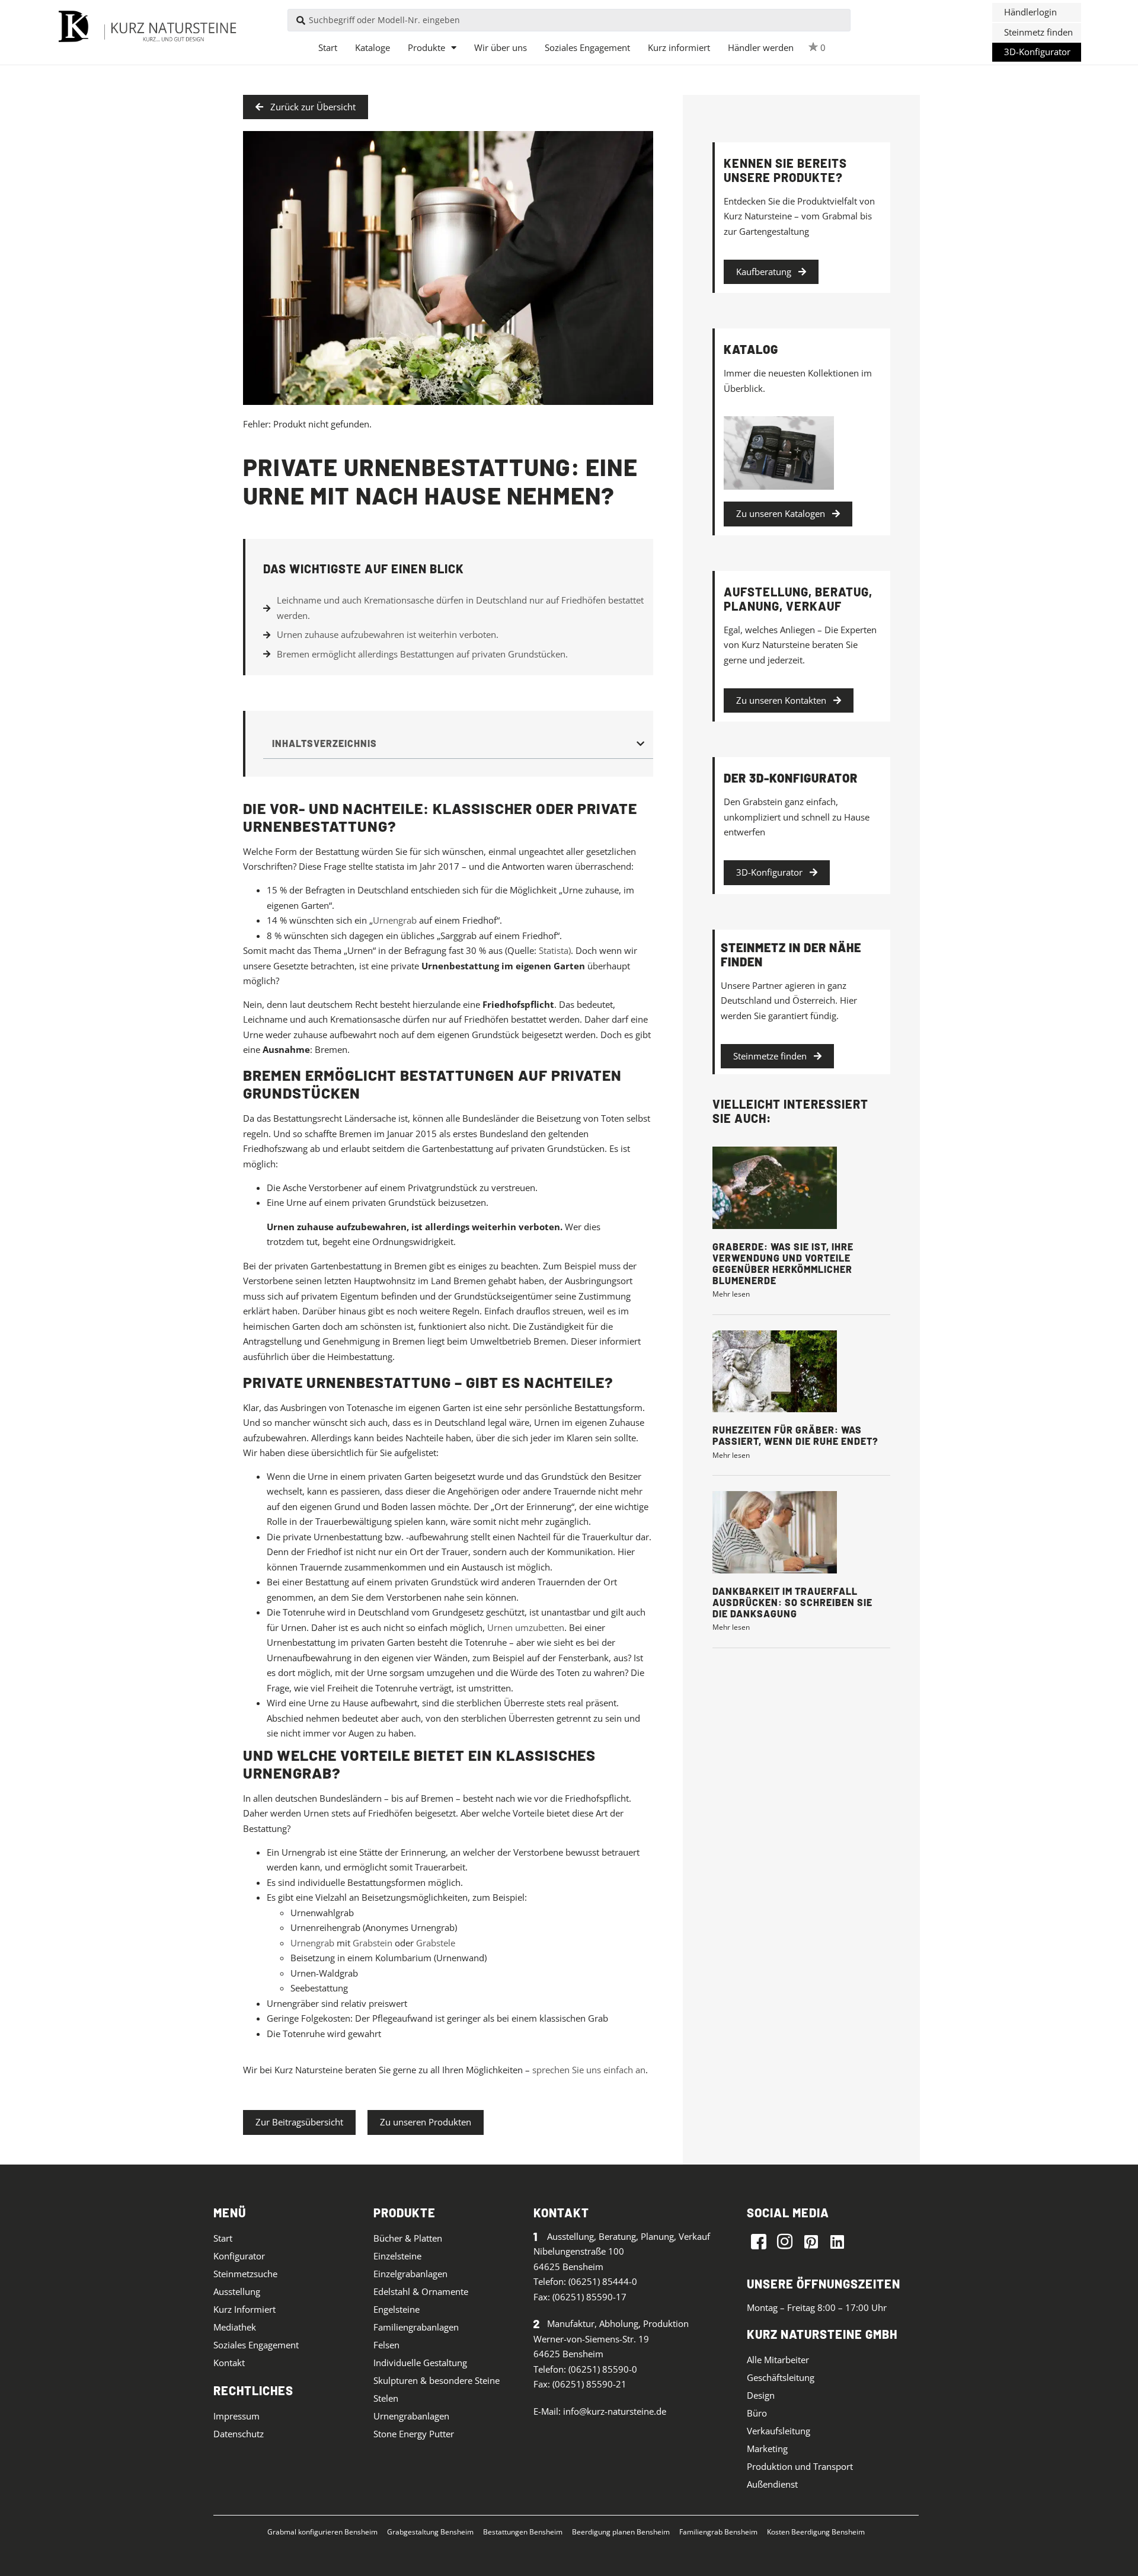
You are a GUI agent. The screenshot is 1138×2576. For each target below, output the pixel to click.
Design (761, 2395)
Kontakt (229, 2363)
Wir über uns (501, 47)
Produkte (426, 47)
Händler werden (761, 47)
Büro (757, 2413)
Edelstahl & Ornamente (421, 2291)
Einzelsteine (397, 2256)
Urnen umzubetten (526, 1627)
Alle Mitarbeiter (778, 2360)
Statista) (555, 950)
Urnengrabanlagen (411, 2416)
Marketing (767, 2449)
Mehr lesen (731, 1294)
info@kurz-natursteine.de (615, 2411)
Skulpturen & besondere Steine (437, 2380)
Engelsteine (397, 2309)
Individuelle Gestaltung (420, 2363)
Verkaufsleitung (779, 2431)
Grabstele (436, 1943)
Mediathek (235, 2327)
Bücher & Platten (408, 2238)
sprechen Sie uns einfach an (589, 2070)
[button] (1037, 12)
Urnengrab (395, 920)
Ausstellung (237, 2291)
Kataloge (373, 47)
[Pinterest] (811, 2241)
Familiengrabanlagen (416, 2327)
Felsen (386, 2345)
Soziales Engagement (587, 47)
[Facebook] (759, 2241)
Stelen (386, 2398)
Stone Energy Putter (414, 2434)
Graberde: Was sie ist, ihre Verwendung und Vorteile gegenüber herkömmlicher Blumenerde (783, 1264)
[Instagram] (785, 2241)
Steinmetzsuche (245, 2274)
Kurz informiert (679, 47)
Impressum (236, 2416)
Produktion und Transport (800, 2466)
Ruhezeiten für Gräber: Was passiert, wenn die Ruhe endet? (795, 1435)
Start (328, 47)
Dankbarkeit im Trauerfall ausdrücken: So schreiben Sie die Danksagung (792, 1602)
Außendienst (772, 2484)
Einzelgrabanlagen (410, 2274)
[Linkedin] (837, 2241)
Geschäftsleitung (781, 2377)
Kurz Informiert (244, 2309)
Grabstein (373, 1943)
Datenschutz (239, 2434)
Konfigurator (239, 2256)
